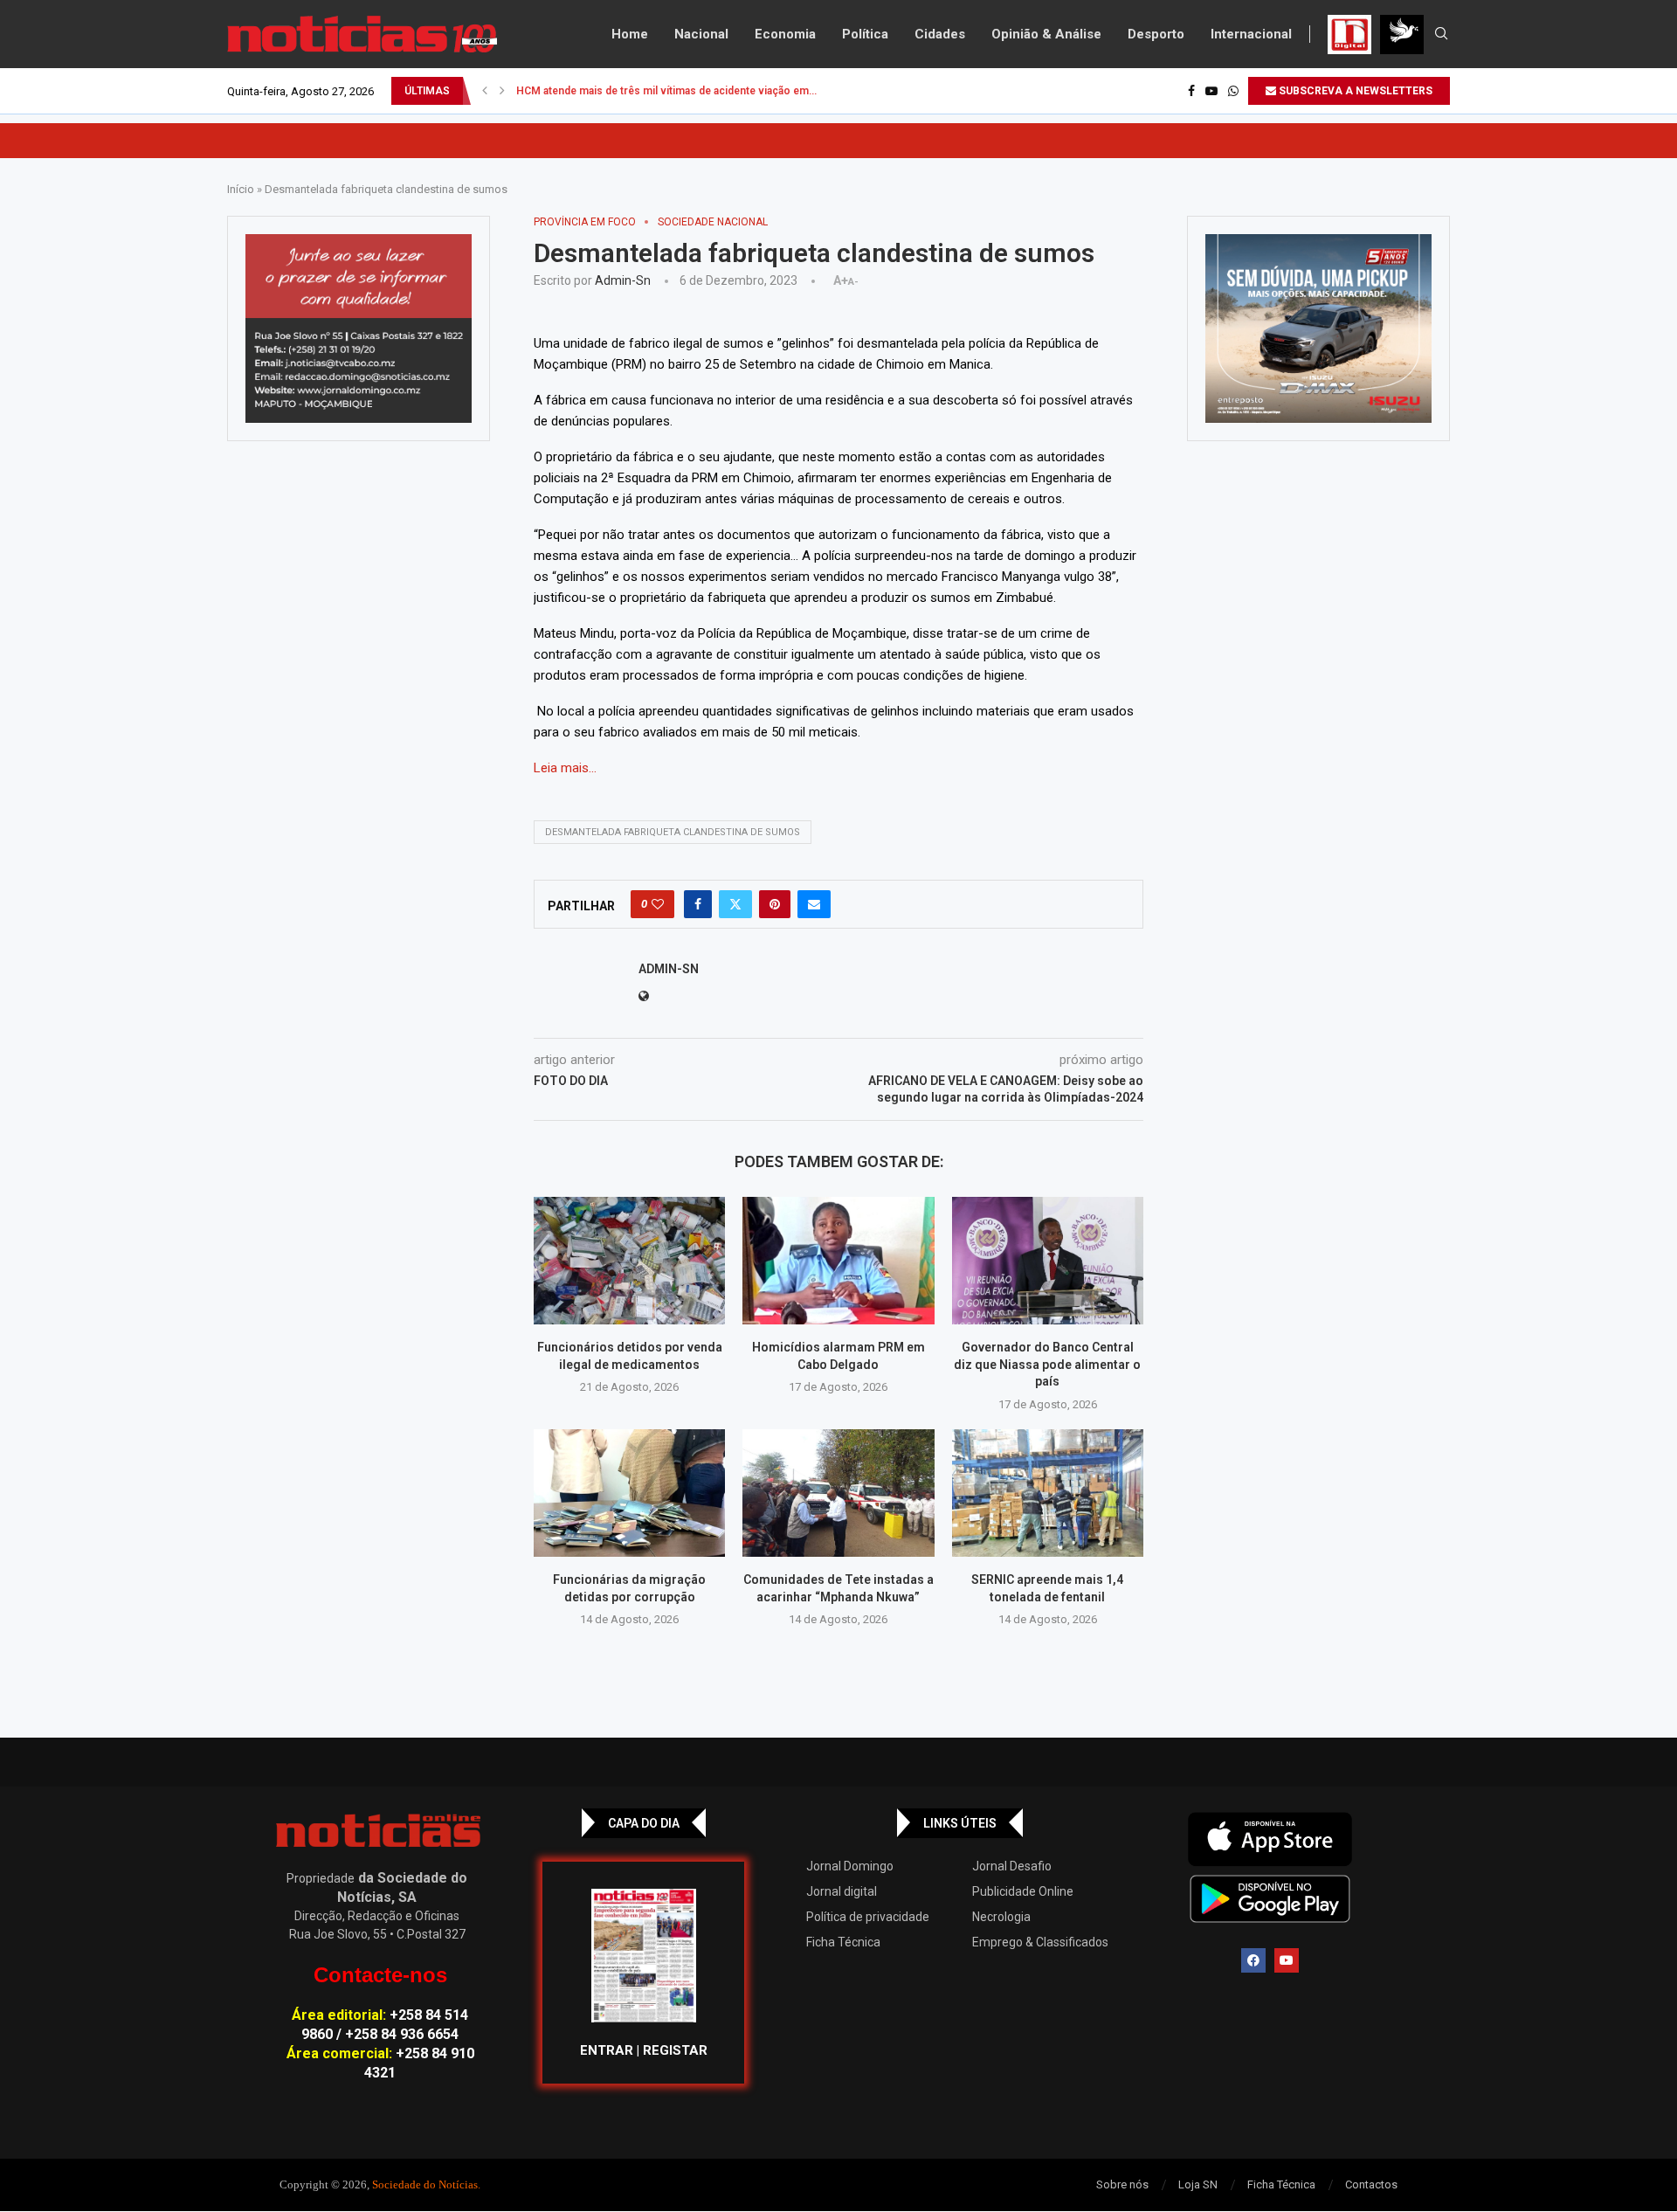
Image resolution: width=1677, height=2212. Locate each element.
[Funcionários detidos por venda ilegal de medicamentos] (629, 1261)
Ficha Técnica (843, 1942)
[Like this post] (658, 904)
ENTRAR (607, 2050)
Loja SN (1198, 2184)
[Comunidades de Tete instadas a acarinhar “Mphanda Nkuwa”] (838, 1493)
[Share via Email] (814, 904)
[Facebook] (1191, 91)
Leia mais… (565, 768)
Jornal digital (842, 1891)
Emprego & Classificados (1040, 1942)
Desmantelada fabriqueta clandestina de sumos (673, 832)
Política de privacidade (868, 1917)
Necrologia (1001, 1917)
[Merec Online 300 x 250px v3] (1318, 328)
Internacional (1251, 34)
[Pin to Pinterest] (775, 904)
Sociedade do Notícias (425, 2184)
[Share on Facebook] (698, 904)
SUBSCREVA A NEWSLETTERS (1354, 91)
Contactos (1371, 2184)
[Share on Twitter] (735, 904)
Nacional (701, 34)
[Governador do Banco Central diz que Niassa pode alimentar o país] (1048, 1261)
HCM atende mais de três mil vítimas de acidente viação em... (666, 91)
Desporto (1156, 34)
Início (241, 189)
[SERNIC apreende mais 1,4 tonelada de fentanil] (1048, 1493)
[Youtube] (1211, 91)
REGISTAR (675, 2050)
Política (865, 34)
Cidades (940, 34)
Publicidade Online (1023, 1891)
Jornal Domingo (850, 1866)
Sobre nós (1122, 2184)
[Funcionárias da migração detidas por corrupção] (629, 1493)
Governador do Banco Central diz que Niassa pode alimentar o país (1047, 1364)
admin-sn (623, 280)
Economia (785, 34)
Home (630, 34)
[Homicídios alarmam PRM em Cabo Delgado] (838, 1261)
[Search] (1441, 34)
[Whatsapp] (1233, 91)
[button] (485, 91)
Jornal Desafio (1012, 1866)
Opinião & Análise (1046, 34)
